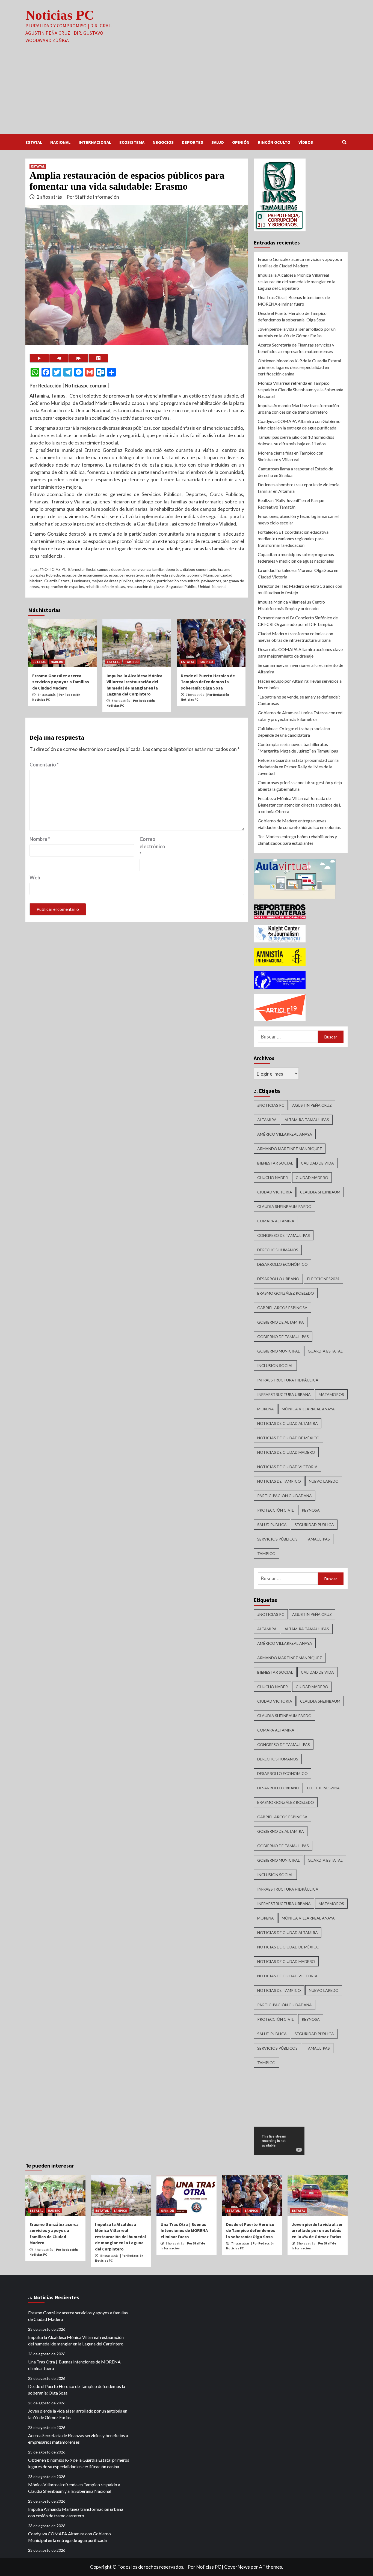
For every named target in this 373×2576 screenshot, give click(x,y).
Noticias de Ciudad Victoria (287, 1467)
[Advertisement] (187, 93)
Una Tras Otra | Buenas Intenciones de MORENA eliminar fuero (294, 301)
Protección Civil (276, 1510)
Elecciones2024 (323, 1279)
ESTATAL (34, 142)
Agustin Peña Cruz (312, 1105)
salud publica (272, 1525)
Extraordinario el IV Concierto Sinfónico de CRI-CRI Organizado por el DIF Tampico (298, 621)
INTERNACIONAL (95, 142)
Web (35, 877)
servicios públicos (277, 1539)
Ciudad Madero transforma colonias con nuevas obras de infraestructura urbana (295, 637)
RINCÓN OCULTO (274, 142)
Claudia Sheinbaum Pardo (284, 1206)
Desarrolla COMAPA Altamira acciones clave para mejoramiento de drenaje (300, 653)
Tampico (266, 1553)
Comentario (44, 765)
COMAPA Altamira (276, 1221)
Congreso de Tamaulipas (284, 1235)
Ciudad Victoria (275, 1192)
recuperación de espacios (62, 586)
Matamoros (331, 1394)
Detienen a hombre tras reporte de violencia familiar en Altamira (299, 488)
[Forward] (79, 358)
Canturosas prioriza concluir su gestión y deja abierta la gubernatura (300, 786)
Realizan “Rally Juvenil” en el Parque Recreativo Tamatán (291, 504)
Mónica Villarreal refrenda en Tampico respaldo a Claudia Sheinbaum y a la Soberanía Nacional (301, 389)
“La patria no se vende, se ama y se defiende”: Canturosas (299, 700)
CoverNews (237, 2567)
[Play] (39, 358)
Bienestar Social (82, 569)
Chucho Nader (273, 1177)
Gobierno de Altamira (281, 1322)
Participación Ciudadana (285, 1496)
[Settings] (98, 358)
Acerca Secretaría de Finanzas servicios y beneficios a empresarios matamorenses (296, 348)
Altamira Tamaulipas (307, 1120)
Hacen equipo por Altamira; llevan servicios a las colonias (300, 684)
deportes (173, 569)
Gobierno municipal (279, 1351)
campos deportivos (113, 569)
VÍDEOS (306, 142)
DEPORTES (193, 142)
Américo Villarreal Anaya (285, 1134)
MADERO (57, 662)
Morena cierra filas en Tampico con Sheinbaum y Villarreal (291, 456)
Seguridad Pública (181, 586)
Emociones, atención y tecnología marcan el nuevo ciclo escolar (298, 519)
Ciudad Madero (312, 1177)
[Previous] (59, 358)
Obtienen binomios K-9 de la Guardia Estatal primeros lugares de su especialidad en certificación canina (299, 367)
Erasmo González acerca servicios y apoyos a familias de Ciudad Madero (61, 682)
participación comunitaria (178, 581)
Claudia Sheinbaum (320, 1192)
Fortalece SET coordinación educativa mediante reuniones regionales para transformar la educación (293, 538)
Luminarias (81, 581)
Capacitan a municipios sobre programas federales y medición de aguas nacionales (296, 558)
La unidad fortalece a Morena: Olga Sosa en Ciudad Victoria (298, 573)
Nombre (40, 839)
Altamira (267, 1120)
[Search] (344, 142)
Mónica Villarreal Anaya (308, 1409)
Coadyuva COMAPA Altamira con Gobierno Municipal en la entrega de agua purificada (299, 424)
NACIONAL (60, 142)
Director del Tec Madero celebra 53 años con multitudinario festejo (300, 589)
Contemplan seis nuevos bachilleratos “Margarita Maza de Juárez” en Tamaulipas (298, 747)
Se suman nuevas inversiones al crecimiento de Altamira (301, 668)
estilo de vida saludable (165, 575)
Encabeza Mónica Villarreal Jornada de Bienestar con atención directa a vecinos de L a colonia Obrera (299, 805)
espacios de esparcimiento (84, 575)
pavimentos (211, 581)
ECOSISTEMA (132, 142)
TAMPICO (132, 662)
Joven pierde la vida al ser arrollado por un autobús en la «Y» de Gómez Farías (297, 332)
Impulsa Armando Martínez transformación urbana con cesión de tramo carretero (298, 409)
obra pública (145, 581)
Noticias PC (60, 15)
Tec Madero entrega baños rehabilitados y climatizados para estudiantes (297, 840)
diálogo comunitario (200, 569)
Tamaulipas (318, 1539)
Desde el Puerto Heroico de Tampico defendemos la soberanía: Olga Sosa (208, 682)
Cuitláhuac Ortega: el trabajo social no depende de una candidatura (294, 732)
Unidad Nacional (212, 586)
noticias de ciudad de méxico (288, 1438)
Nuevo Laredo (324, 1481)
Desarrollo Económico (282, 1264)
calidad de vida (317, 1163)
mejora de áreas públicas (113, 581)
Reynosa (311, 1510)
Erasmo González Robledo (286, 1293)
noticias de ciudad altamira (288, 1423)
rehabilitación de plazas (105, 586)
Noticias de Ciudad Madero (286, 1452)
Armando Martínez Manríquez (290, 1149)
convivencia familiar (148, 569)
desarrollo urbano (278, 1279)
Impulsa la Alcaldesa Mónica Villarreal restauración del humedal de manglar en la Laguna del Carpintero (297, 281)
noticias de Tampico (279, 1481)
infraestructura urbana (284, 1394)
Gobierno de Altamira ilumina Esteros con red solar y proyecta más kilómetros (300, 716)
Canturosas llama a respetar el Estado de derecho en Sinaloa (295, 472)
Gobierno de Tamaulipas (283, 1337)
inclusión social (275, 1365)
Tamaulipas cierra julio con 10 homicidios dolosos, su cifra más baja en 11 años (296, 440)
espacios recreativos (126, 575)
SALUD (218, 142)
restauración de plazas (146, 586)
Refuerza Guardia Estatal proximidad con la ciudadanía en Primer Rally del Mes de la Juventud (298, 767)
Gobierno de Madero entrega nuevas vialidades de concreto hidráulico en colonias (299, 824)
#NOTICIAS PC (53, 569)
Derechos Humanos (278, 1250)
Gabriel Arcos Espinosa (282, 1308)
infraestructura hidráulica (288, 1380)
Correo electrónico (152, 846)
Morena (266, 1409)
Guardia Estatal (57, 581)
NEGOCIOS (163, 142)
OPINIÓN (241, 142)
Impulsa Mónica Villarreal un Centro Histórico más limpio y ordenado (291, 605)
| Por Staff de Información (92, 197)
